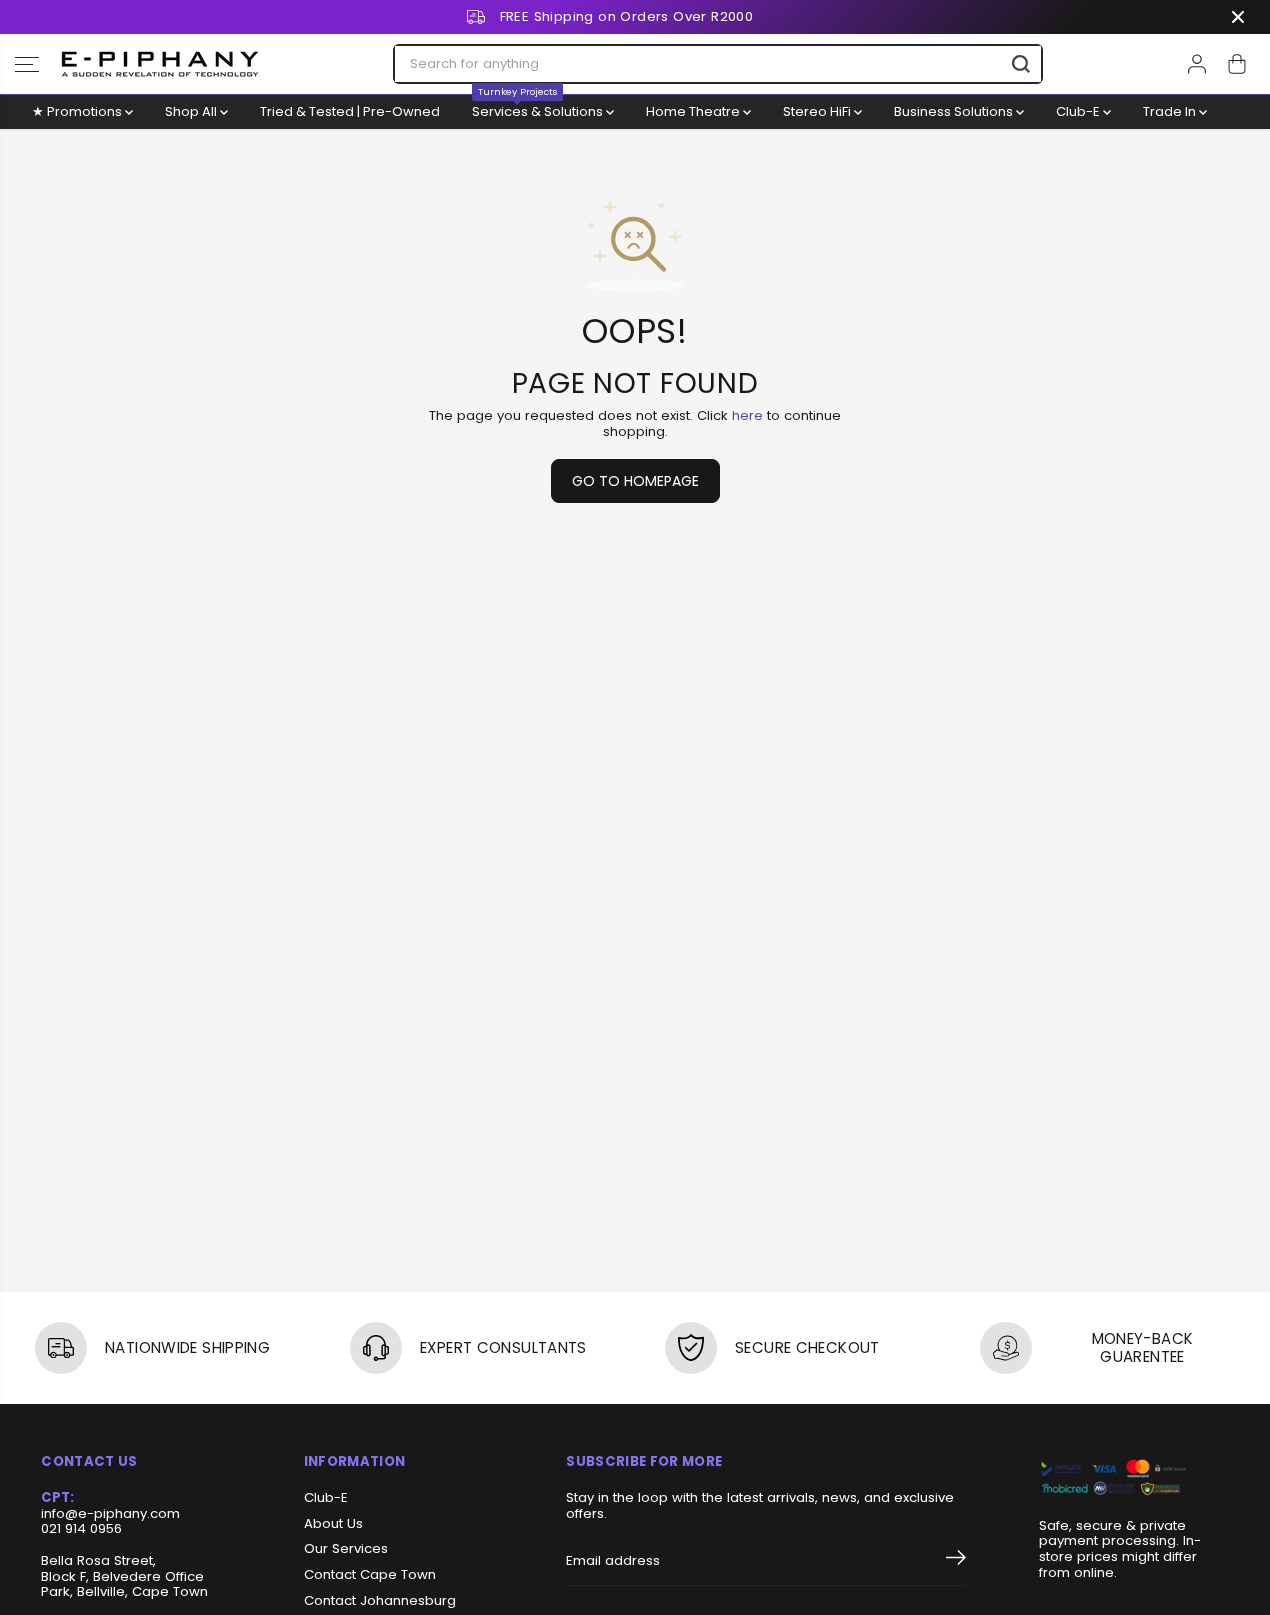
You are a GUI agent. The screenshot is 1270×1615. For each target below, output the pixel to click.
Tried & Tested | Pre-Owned (350, 111)
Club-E (1079, 111)
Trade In (1171, 111)
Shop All (192, 111)
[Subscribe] (956, 1561)
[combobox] (718, 64)
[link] (1134, 1478)
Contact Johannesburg (380, 1601)
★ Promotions (78, 111)
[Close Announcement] (1238, 17)
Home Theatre (694, 111)
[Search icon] (1021, 64)
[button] (27, 64)
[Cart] (1237, 64)
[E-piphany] (160, 64)
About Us (333, 1524)
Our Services (346, 1549)
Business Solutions (955, 111)
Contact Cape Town (370, 1575)
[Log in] (1197, 64)
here (747, 415)
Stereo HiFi (818, 111)
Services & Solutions (539, 108)
